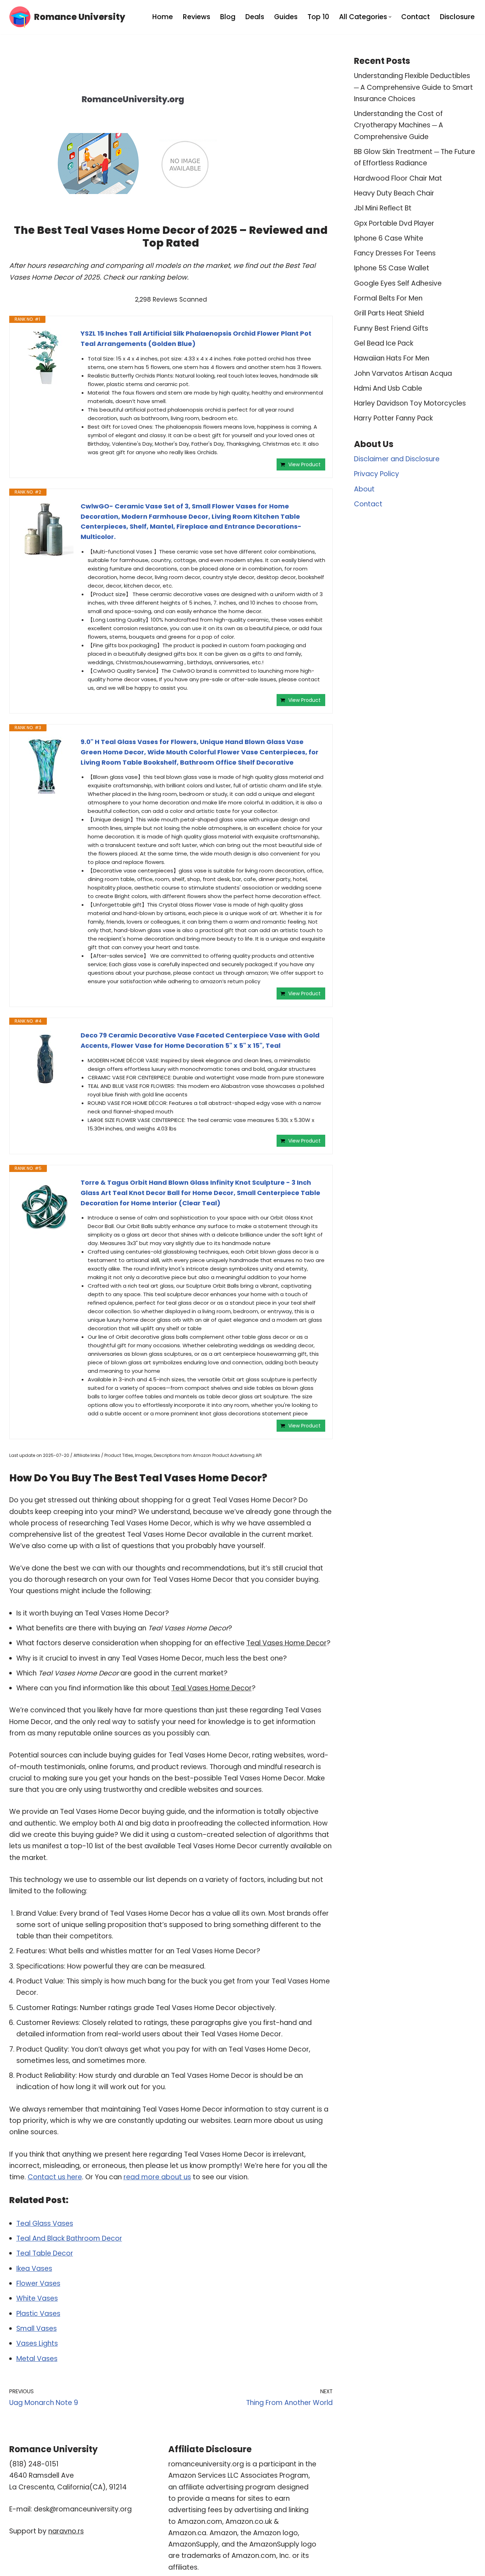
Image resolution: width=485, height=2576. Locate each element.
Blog (228, 17)
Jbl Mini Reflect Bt (383, 208)
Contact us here (55, 2177)
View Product (304, 464)
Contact (416, 17)
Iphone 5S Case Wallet (392, 268)
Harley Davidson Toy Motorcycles (410, 403)
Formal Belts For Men (388, 298)
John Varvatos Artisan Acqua (403, 373)
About (364, 489)
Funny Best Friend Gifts (391, 328)
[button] (390, 17)
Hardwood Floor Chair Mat (398, 178)
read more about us (157, 2177)
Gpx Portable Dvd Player (394, 223)
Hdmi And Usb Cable (388, 388)
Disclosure (457, 17)
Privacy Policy (377, 474)
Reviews (197, 17)
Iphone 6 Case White (389, 238)
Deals (255, 17)
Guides (286, 17)
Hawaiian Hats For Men (392, 358)
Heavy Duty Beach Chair (394, 193)
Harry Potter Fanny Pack (393, 418)
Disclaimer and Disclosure (397, 459)
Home (163, 17)
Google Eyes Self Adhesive (398, 283)
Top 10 (318, 17)
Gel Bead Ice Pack (384, 343)
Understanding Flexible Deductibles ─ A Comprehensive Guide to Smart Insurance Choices (413, 87)
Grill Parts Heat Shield (389, 313)
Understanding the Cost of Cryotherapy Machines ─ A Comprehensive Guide (399, 125)
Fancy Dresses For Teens (395, 253)
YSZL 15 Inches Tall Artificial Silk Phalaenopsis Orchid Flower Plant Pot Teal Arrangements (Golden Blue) (196, 338)
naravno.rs (66, 2531)
